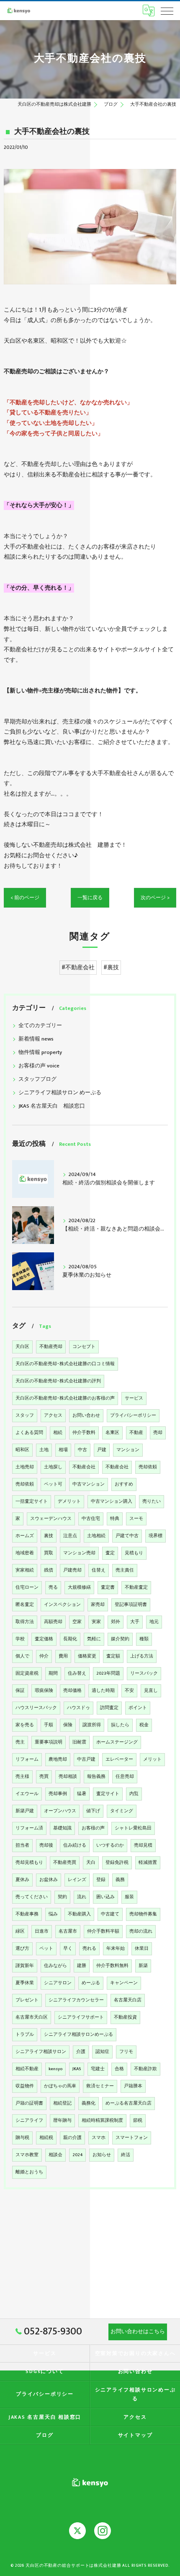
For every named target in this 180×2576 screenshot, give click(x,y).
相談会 (55, 2155)
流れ (82, 1897)
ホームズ (25, 1536)
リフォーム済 (29, 1828)
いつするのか (110, 1845)
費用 (63, 1656)
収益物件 (25, 2086)
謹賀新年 (25, 1966)
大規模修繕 (79, 1587)
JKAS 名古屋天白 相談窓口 (52, 1106)
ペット (46, 1949)
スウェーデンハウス (51, 1519)
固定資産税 (27, 1673)
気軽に (94, 1639)
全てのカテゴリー (40, 1026)
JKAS (77, 2069)
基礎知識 (62, 1828)
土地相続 (96, 1536)
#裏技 (111, 968)
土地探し (53, 1467)
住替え (99, 1570)
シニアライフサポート (81, 2017)
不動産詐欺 (145, 2069)
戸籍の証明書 (29, 2103)
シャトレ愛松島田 (133, 1828)
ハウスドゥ (78, 1708)
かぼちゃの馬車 (60, 2086)
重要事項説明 (49, 1742)
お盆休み (49, 1880)
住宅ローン (27, 1587)
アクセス (53, 1415)
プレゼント (27, 2000)
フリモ (126, 2052)
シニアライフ (29, 2121)
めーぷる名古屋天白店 (129, 2103)
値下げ (93, 1811)
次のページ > (155, 898)
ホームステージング (117, 1742)
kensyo (55, 2069)
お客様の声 (93, 1828)
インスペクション (62, 1605)
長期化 (70, 1639)
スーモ (136, 1519)
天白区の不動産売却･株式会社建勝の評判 (58, 1381)
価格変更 (87, 1656)
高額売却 (53, 1622)
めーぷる (91, 1983)
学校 (20, 1639)
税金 (144, 1725)
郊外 (116, 1622)
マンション (128, 1450)
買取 (49, 1553)
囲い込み (105, 1897)
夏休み (22, 1880)
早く (68, 1949)
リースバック (144, 1673)
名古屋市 (68, 1931)
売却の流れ (141, 1931)
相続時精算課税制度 (102, 2121)
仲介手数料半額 (103, 1931)
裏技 (49, 1536)
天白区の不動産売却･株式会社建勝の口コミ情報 (65, 1364)
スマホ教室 (27, 2155)
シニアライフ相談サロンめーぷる (78, 2035)
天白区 (22, 1347)
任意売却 (125, 1777)
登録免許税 (117, 1863)
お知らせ (102, 2155)
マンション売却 (79, 1553)
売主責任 (125, 1570)
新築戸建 (25, 1811)
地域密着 (25, 1553)
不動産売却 (51, 1347)
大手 (135, 1622)
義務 (120, 1880)
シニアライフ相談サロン (41, 2052)
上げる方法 (142, 1656)
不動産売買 (65, 1863)
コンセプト (84, 1347)
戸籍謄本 (133, 2086)
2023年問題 (108, 1673)
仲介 (44, 1656)
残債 (49, 1570)
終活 (126, 2155)
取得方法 (25, 1622)
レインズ (77, 1880)
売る (53, 1587)
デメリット (69, 1501)
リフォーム (27, 1759)
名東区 (112, 1433)
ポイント (138, 1708)
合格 (119, 2069)
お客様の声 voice (39, 1066)
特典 (115, 1519)
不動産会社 (84, 1467)
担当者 (22, 1845)
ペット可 (53, 1484)
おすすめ (124, 1484)
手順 (49, 1725)
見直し (151, 1691)
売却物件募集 (143, 1914)
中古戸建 (86, 1759)
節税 (138, 2121)
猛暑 (82, 1794)
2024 (77, 2155)
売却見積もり (29, 1863)
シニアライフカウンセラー (76, 2000)
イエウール (27, 1794)
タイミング (122, 1811)
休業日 (142, 1949)
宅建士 (98, 2069)
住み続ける (75, 1845)
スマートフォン (132, 2138)
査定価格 (44, 1639)
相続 (58, 1433)
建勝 (82, 1966)
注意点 (70, 1536)
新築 (143, 1966)
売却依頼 (148, 1467)
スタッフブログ (37, 1079)
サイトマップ (135, 2435)
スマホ (99, 2138)
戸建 (102, 1450)
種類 (144, 1639)
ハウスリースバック (36, 1708)
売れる (89, 1949)
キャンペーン (124, 1983)
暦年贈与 (62, 2121)
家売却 (98, 1605)
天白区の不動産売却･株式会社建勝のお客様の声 (65, 1398)
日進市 (42, 1931)
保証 (20, 1691)
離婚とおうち (29, 2172)
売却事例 (58, 1794)
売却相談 (68, 1777)
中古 (82, 1450)
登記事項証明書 (131, 1605)
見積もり (134, 1553)
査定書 (108, 1587)
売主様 (22, 1777)
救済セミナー (100, 2086)
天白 (91, 1863)
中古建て (110, 1914)
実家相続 (25, 1570)
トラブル (25, 2035)
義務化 (89, 2103)
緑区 (20, 1931)
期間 (53, 1673)
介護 (81, 2052)
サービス (134, 1398)
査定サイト (108, 1794)
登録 (101, 1880)
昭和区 (22, 1450)
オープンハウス (60, 1811)
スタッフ (25, 1415)
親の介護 (72, 2138)
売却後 (46, 1845)
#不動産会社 (78, 968)
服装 (129, 1897)
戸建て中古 (127, 1536)
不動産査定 (136, 1587)
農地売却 (58, 1759)
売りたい (152, 1501)
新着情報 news (36, 1039)
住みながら (55, 1966)
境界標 (156, 1536)
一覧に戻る (90, 898)
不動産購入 (79, 1914)
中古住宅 (91, 1519)
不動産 (136, 1433)
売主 (20, 1742)
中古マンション (89, 1484)
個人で (22, 1656)
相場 (63, 1450)
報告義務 (96, 1777)
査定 (110, 1553)
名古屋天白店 (128, 2000)
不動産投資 (125, 2017)
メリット (152, 1759)
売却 (158, 1433)
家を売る (25, 1725)
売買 (44, 1777)
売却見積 (143, 1845)
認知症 (102, 2052)
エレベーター (119, 1759)
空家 (77, 1622)
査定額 (113, 1656)
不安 (129, 1691)
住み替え (77, 1673)
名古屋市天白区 (32, 2017)
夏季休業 (25, 1983)
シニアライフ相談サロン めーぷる (60, 1093)
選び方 (22, 1949)
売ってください (32, 1897)
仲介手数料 (84, 1433)
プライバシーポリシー (133, 1415)
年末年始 (116, 1949)
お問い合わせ (86, 1415)
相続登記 (62, 2103)
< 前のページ (25, 898)
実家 (96, 1622)
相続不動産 (27, 2069)
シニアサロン (58, 1983)
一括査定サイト (32, 1501)
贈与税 (22, 2138)
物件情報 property (40, 1053)
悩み (53, 1914)
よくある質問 (29, 1433)
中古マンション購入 (112, 1501)
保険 (68, 1725)
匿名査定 (25, 1605)
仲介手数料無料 (112, 1966)
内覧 (134, 1794)
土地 (44, 1450)
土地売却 (25, 1467)
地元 (154, 1622)
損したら (120, 1725)
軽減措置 (148, 1863)
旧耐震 (79, 1742)
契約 (62, 1897)
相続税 (46, 2138)
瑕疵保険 (44, 1691)
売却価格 (72, 1691)
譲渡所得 (92, 1725)
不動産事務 (27, 1914)
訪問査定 (109, 1708)
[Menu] (167, 10)
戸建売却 (72, 1570)
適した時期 (103, 1691)
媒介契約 (120, 1639)
